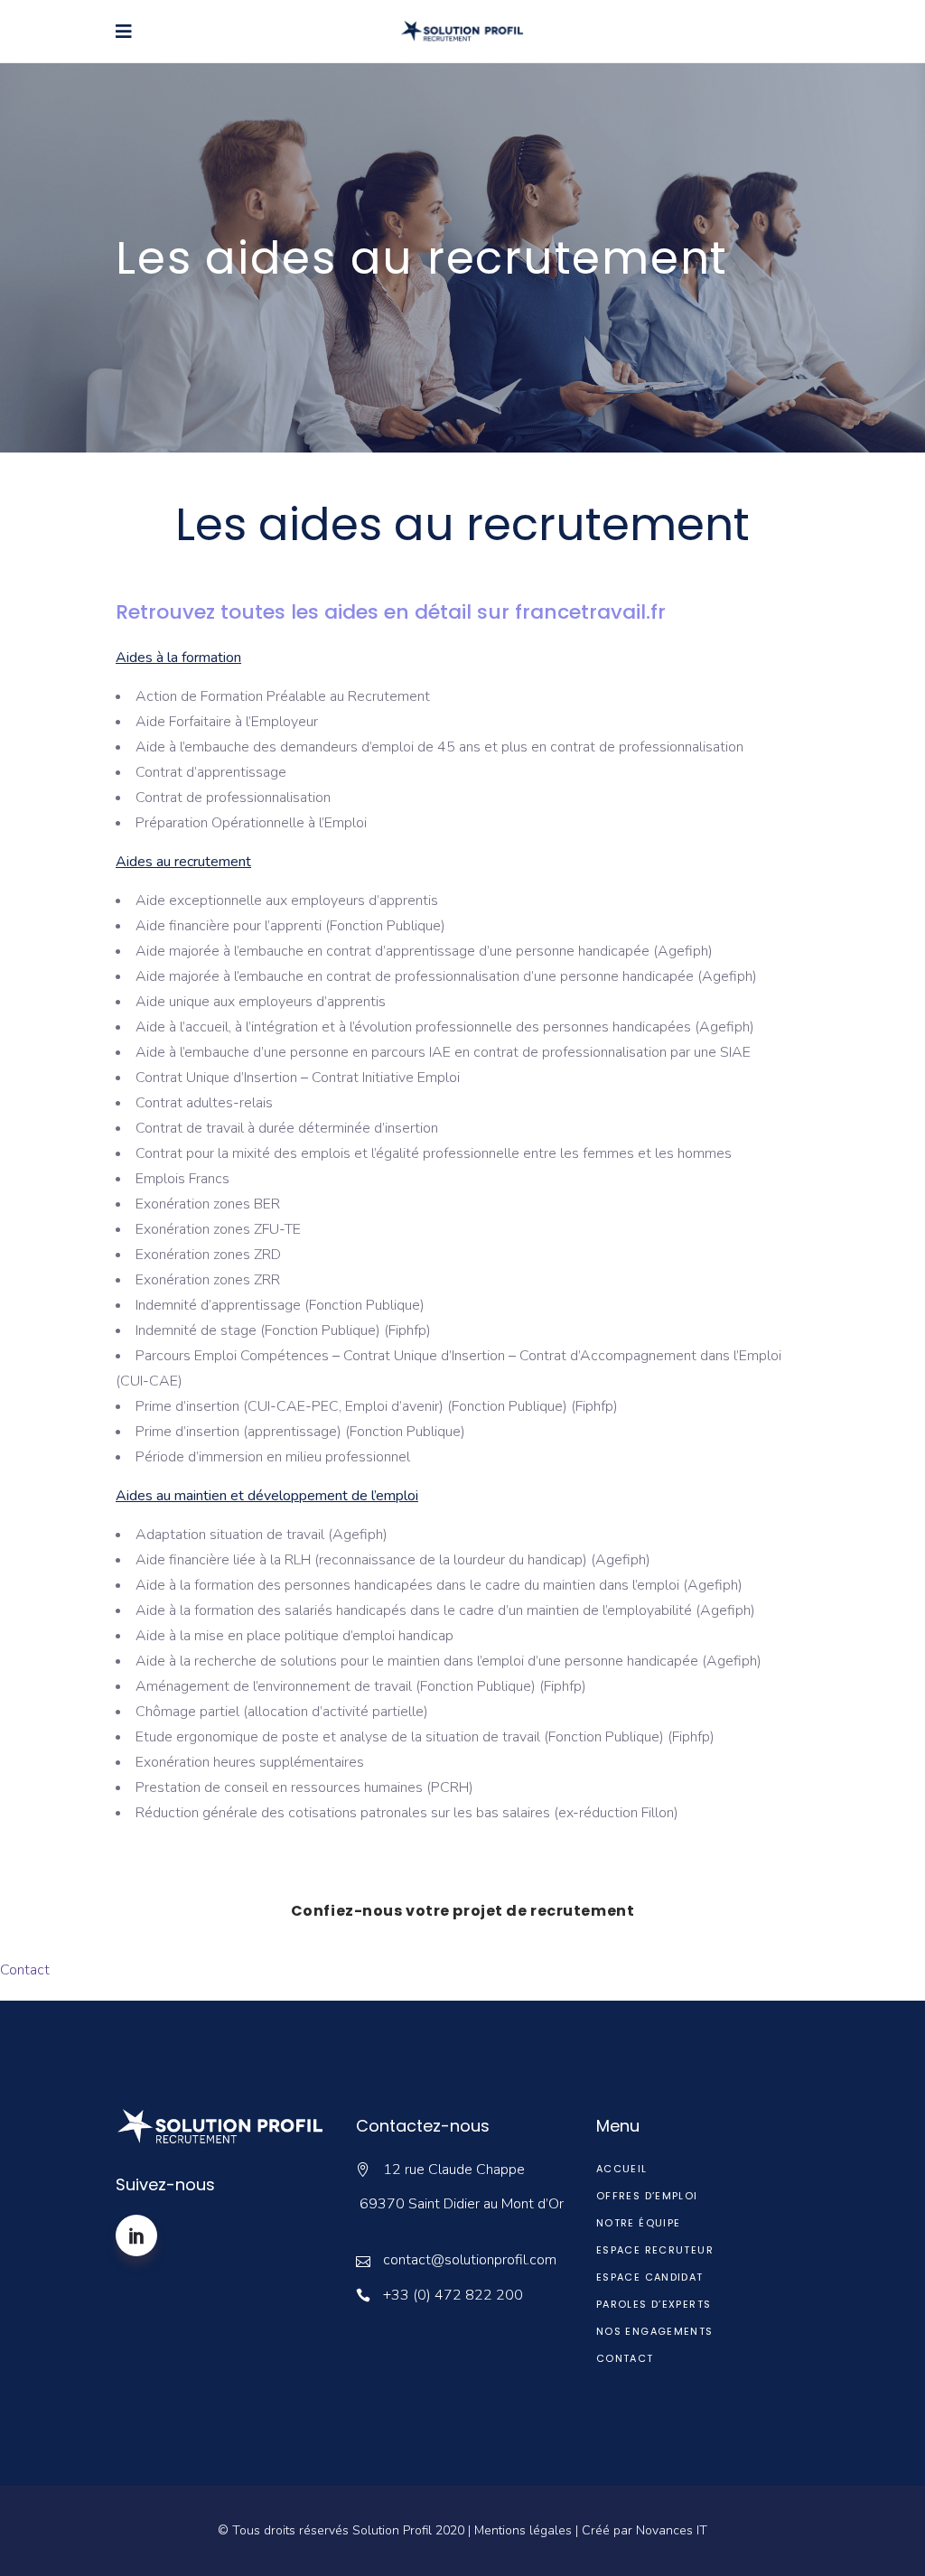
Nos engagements (655, 2331)
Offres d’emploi (647, 2196)
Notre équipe (639, 2223)
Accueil (622, 2169)
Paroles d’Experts (654, 2304)
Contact (25, 1970)
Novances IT (672, 2530)
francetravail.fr (590, 612)
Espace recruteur (655, 2250)
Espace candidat (650, 2277)
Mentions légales (523, 2530)
